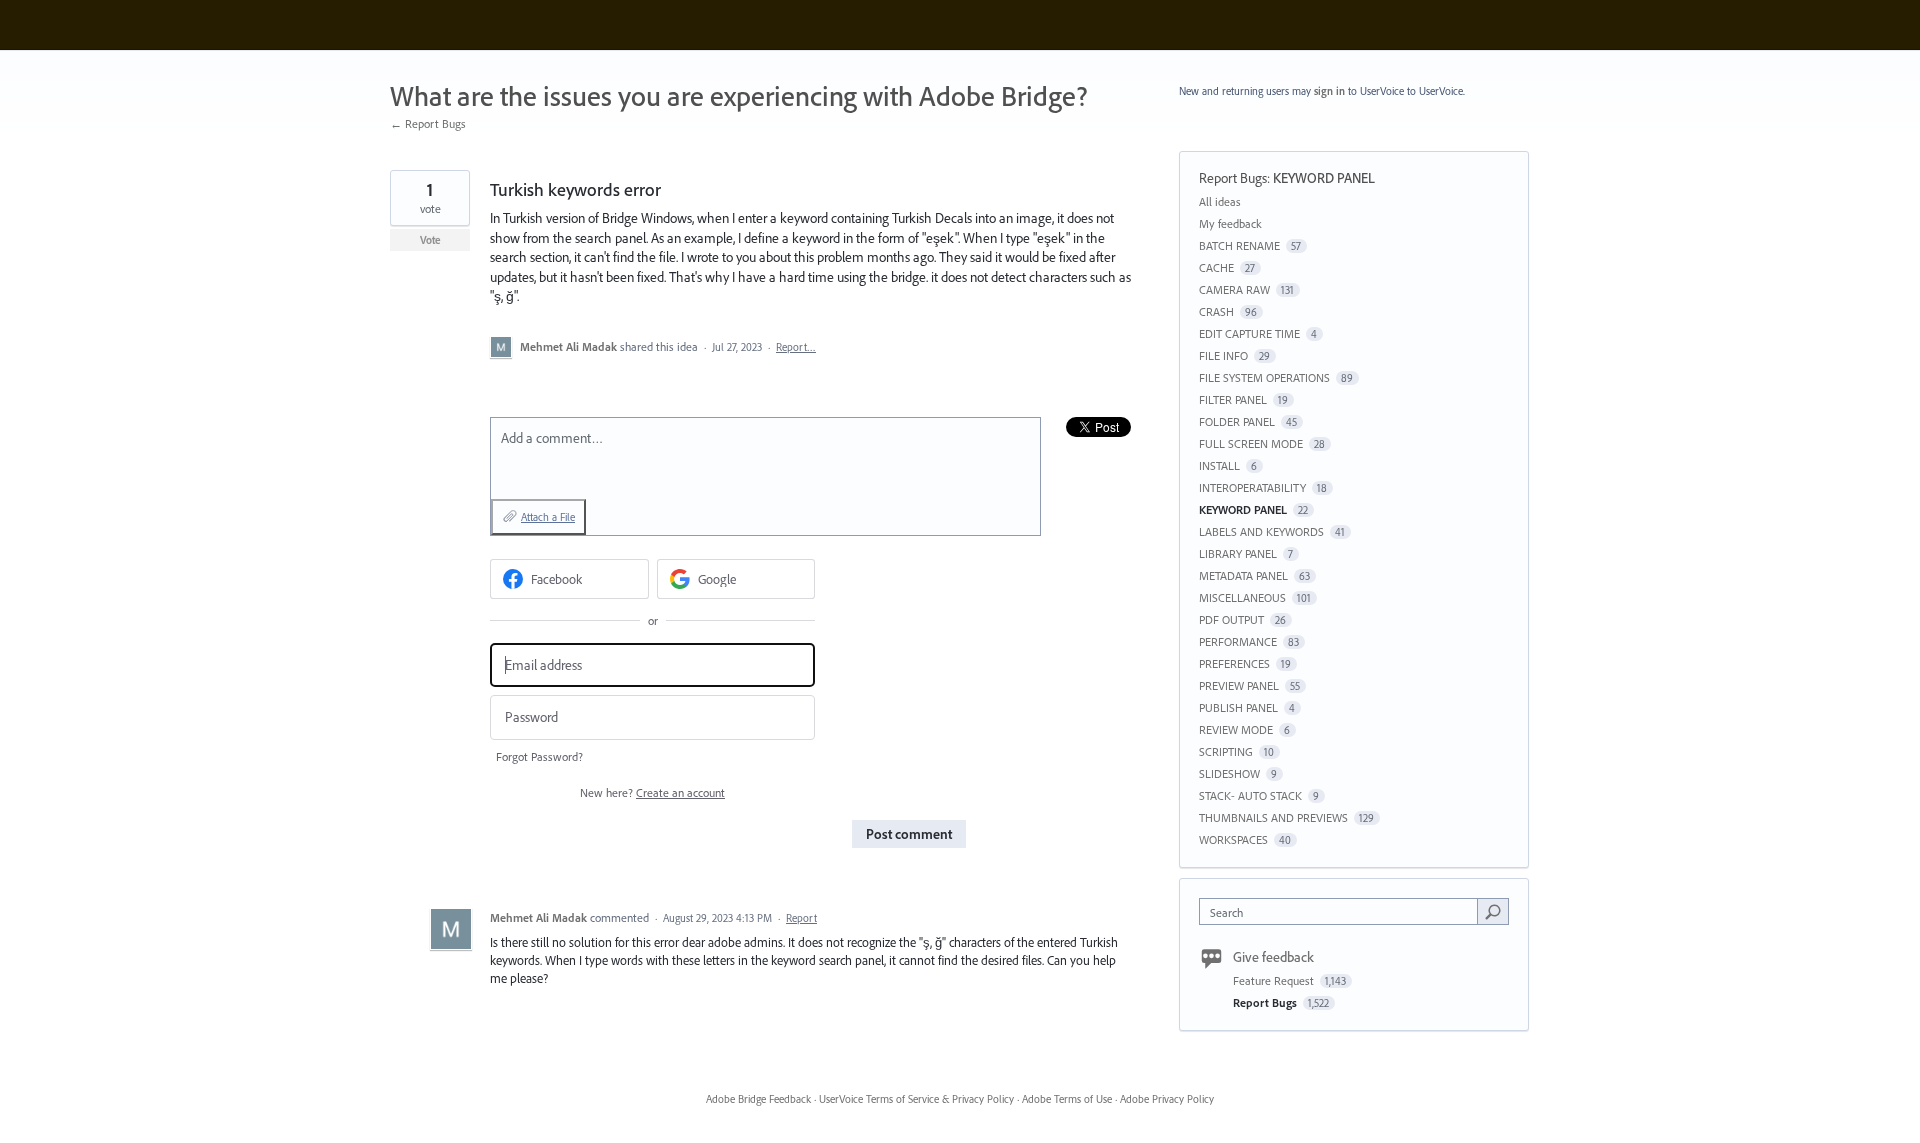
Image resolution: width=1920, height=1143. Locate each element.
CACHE (1216, 267)
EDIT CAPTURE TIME (1249, 333)
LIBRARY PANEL (1238, 553)
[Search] (1493, 911)
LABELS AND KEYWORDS (1261, 531)
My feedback (1230, 223)
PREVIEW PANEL (1239, 685)
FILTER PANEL (1233, 399)
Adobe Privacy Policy (1167, 1099)
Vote (430, 240)
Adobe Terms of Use (1067, 1099)
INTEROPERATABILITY (1252, 487)
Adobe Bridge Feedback (758, 1099)
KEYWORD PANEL (1324, 178)
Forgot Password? (539, 756)
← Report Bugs (428, 123)
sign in (1329, 91)
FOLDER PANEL (1237, 421)
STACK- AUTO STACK (1250, 795)
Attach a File (548, 517)
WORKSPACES (1233, 839)
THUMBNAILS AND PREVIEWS (1273, 817)
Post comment (909, 834)
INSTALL (1219, 465)
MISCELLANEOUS (1242, 597)
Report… (796, 347)
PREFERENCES (1234, 663)
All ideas (1220, 201)
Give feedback (1273, 957)
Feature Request (1275, 980)
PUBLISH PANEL (1238, 707)
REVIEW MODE (1236, 729)
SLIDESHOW (1229, 773)
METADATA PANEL (1243, 575)
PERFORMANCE (1238, 641)
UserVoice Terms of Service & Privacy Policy (916, 1099)
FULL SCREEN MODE (1251, 443)
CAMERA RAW (1234, 289)
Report (801, 918)
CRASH (1216, 311)
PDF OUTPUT (1231, 619)
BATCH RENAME (1239, 245)
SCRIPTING (1226, 751)
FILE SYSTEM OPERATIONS (1264, 377)
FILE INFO (1223, 355)
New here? (652, 792)
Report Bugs (1233, 178)
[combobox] (1343, 911)
